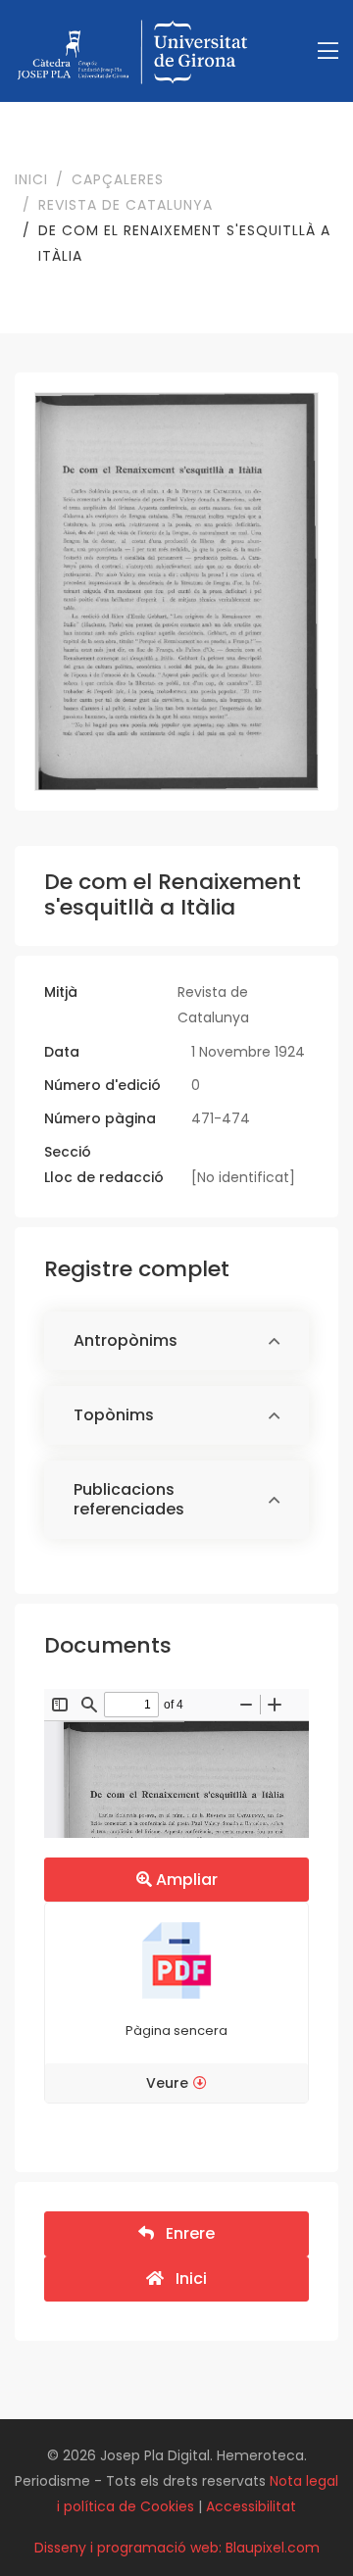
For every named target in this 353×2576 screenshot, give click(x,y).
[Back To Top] (298, 2521)
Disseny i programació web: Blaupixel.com (177, 2548)
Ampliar (185, 1880)
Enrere (184, 2233)
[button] (176, 1341)
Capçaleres (118, 179)
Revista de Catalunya (126, 205)
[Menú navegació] (328, 51)
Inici (31, 179)
